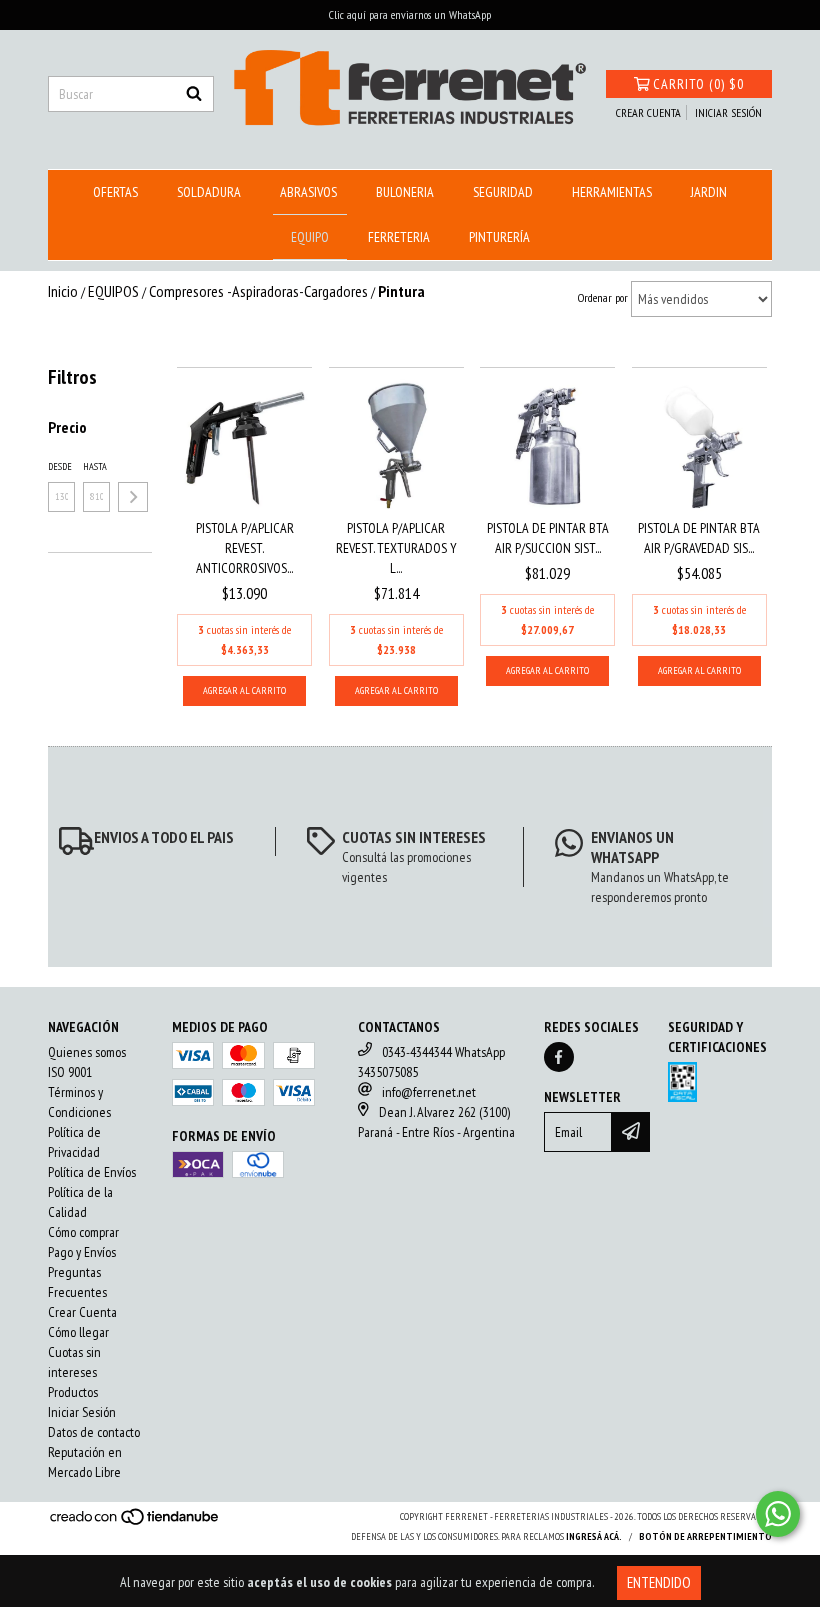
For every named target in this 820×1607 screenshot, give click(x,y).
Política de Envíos (92, 1172)
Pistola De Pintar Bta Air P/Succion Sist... (548, 538)
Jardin (709, 192)
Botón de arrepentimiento (705, 1536)
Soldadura (209, 192)
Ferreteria (399, 237)
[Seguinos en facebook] (559, 1057)
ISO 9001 (70, 1072)
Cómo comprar (83, 1232)
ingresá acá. (594, 1536)
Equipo (310, 237)
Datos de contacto (94, 1432)
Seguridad (503, 192)
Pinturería (499, 237)
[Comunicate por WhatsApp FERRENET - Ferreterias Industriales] (778, 1514)
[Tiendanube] (135, 1522)
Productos (73, 1392)
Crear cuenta (648, 112)
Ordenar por (603, 297)
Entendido (659, 1582)
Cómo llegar (78, 1332)
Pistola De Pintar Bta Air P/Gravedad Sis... (699, 538)
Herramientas (612, 192)
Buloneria (405, 192)
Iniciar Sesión (82, 1412)
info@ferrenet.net (429, 1092)
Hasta (95, 466)
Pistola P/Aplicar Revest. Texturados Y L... (396, 548)
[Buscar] (194, 94)
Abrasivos (308, 192)
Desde (60, 466)
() (698, 84)
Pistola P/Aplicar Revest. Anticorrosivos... (245, 548)
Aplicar (133, 497)
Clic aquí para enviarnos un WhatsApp (410, 14)
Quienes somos (87, 1052)
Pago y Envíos (82, 1252)
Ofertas (115, 192)
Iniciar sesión (728, 112)
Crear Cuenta (82, 1312)
